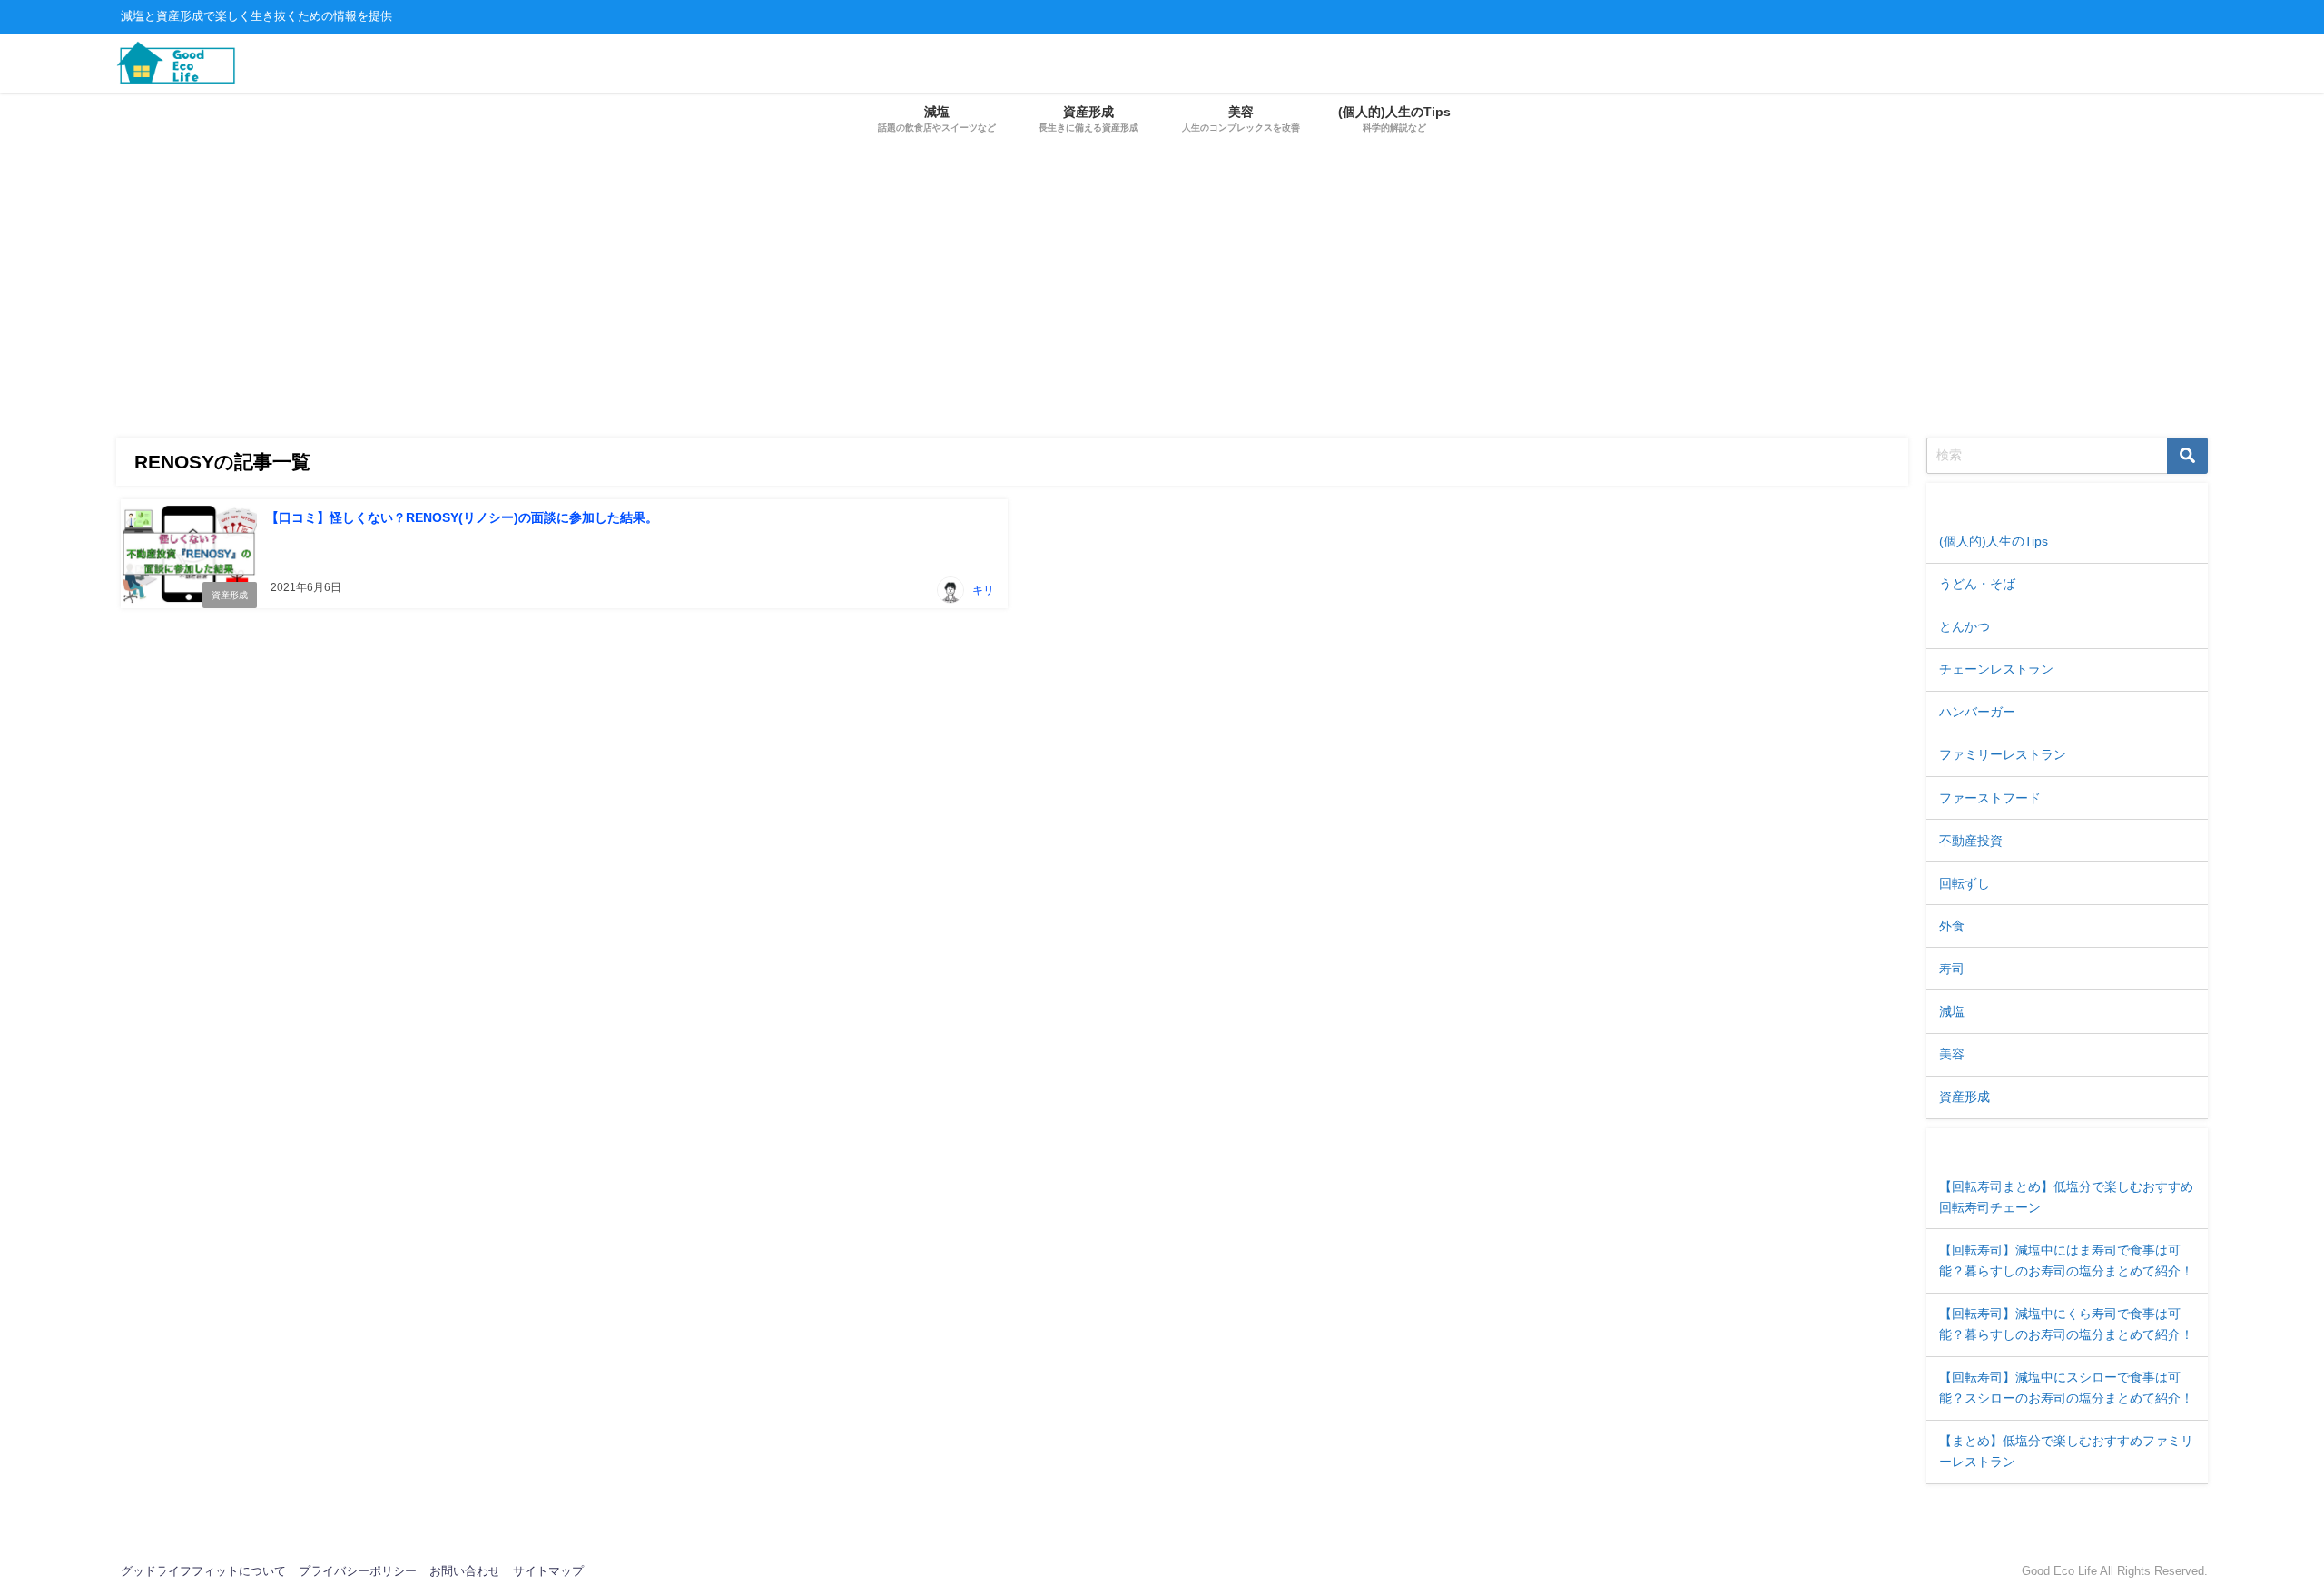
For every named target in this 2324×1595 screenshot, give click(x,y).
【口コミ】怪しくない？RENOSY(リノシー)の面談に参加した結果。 (462, 517)
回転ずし (1965, 883)
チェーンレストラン (1996, 669)
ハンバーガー (1977, 712)
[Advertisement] (1162, 283)
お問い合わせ (465, 1571)
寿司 (1952, 969)
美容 (1952, 1054)
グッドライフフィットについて (203, 1571)
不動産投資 (1971, 841)
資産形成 (230, 595)
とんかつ (1965, 626)
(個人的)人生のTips (1994, 541)
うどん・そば (1977, 584)
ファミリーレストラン (2003, 754)
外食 (1952, 926)
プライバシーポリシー (358, 1571)
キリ (983, 590)
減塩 (1952, 1011)
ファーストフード (1990, 798)
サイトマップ (548, 1571)
